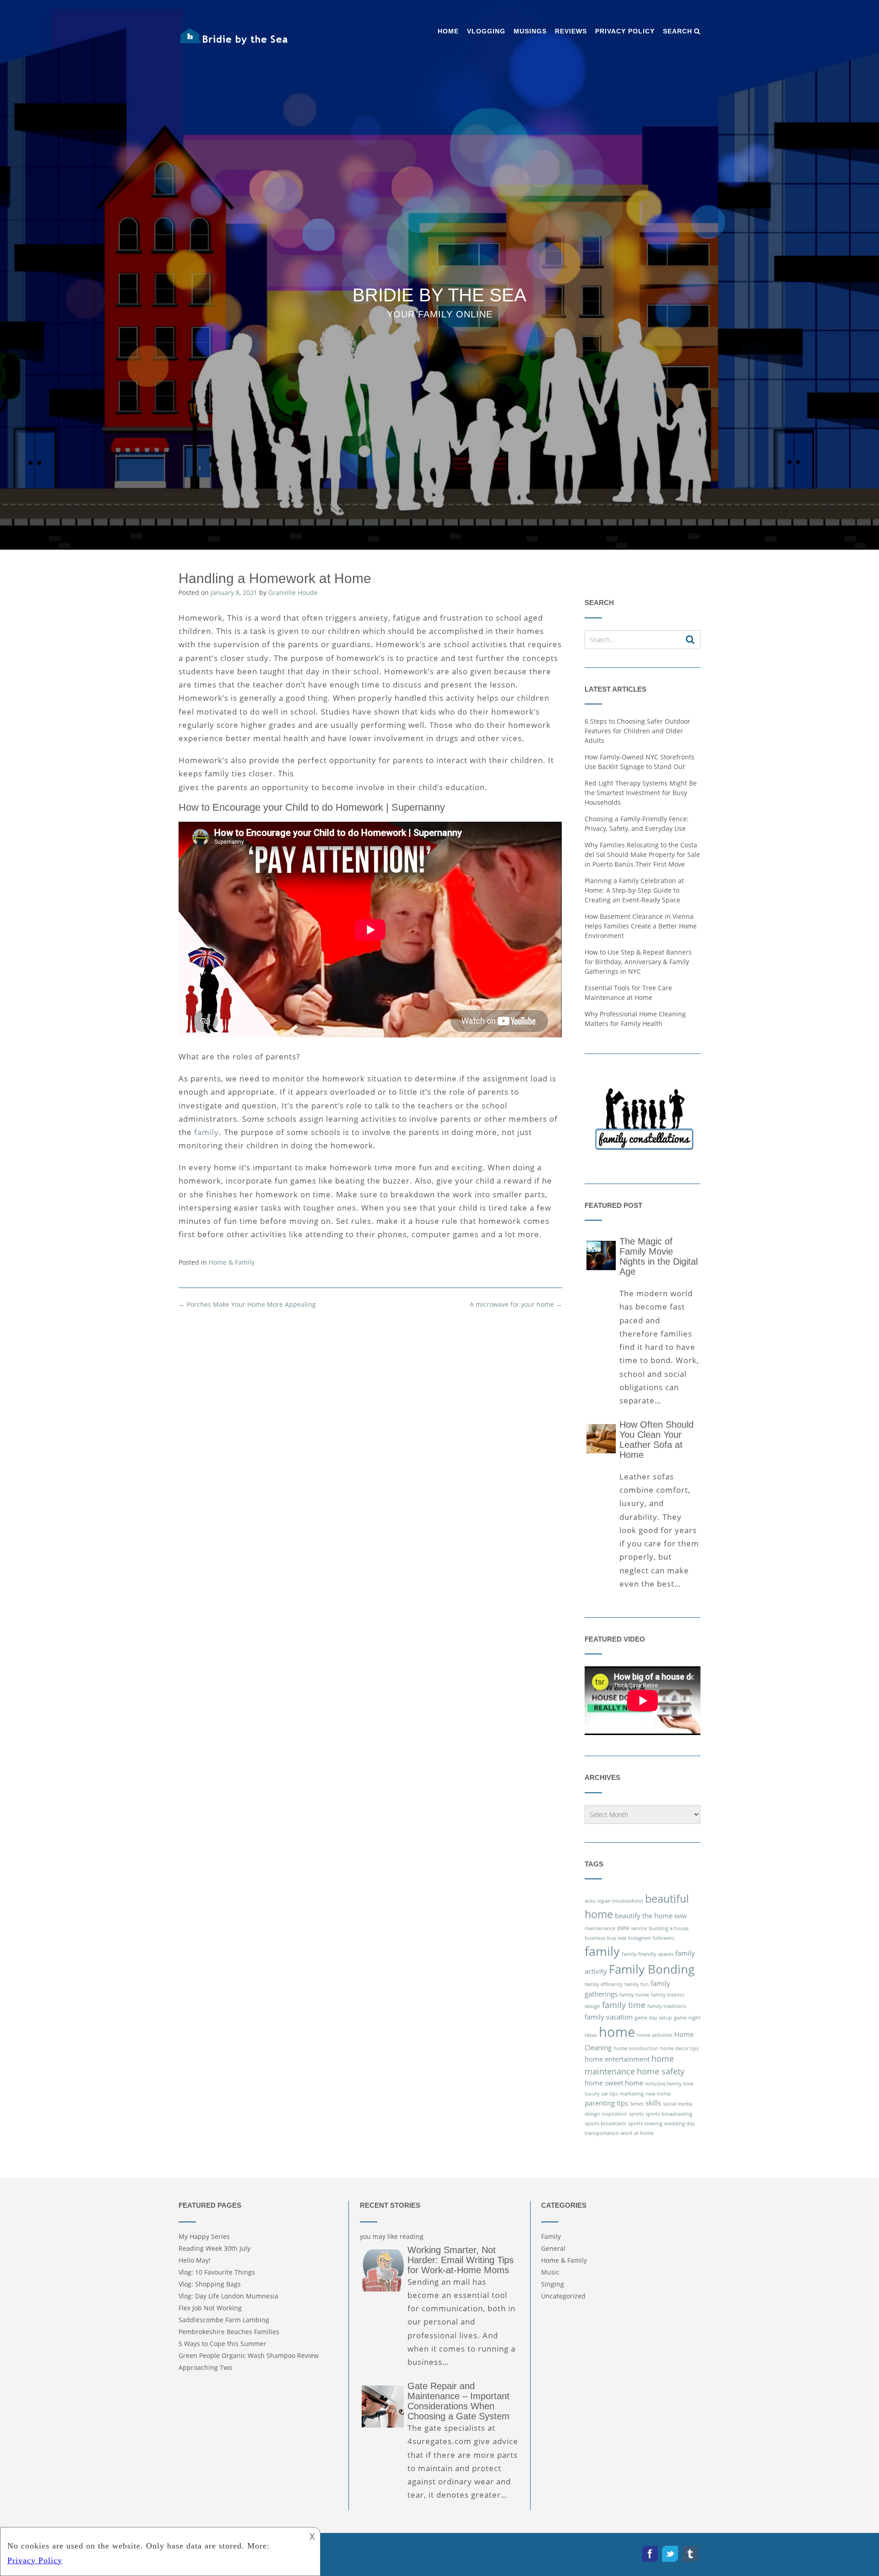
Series (637, 2104)
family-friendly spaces (648, 1954)
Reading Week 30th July (214, 2248)
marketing (632, 2094)
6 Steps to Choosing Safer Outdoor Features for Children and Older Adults (638, 731)
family (206, 1132)
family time (624, 2005)
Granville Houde (293, 592)
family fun (637, 1984)
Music (550, 2272)
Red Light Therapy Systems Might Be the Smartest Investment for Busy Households (641, 793)
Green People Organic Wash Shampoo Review (249, 2355)
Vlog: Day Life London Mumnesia (228, 2296)
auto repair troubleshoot (614, 1901)
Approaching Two (205, 2367)
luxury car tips (601, 2094)
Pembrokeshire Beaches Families (229, 2332)
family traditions (667, 2006)
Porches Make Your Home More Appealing (247, 1304)
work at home (637, 2133)
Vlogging (486, 31)
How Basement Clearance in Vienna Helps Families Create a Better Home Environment (641, 926)
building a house (669, 1928)
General (553, 2248)
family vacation (609, 2017)
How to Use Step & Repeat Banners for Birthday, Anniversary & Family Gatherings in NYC (638, 962)
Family (551, 2236)
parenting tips (606, 2103)
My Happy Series (204, 2236)
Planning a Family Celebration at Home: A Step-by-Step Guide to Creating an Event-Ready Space (634, 890)
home (617, 2032)
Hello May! (195, 2260)
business (595, 1938)
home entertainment (617, 2059)
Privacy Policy (625, 31)
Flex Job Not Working (210, 2308)
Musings (530, 31)
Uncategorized (563, 2296)
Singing (553, 2284)
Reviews (571, 31)
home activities (655, 2035)
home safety (661, 2071)
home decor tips (679, 2048)
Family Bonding (652, 1969)
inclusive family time (669, 2084)
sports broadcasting (669, 2114)
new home (658, 2094)
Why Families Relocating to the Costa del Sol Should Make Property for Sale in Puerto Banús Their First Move (642, 854)
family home (634, 1995)
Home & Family (232, 1262)
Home (448, 31)
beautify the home (644, 1916)
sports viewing (645, 2123)
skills (653, 2103)
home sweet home (614, 2083)
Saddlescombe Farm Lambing (224, 2320)
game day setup (653, 2018)
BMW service (632, 1928)
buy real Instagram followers (641, 1938)
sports (636, 2114)
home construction (636, 2048)
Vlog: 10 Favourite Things (217, 2272)
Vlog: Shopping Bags (210, 2284)
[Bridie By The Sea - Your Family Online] (233, 37)
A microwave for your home (516, 1304)
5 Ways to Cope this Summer (222, 2344)
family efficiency (604, 1984)
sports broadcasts (605, 2123)
